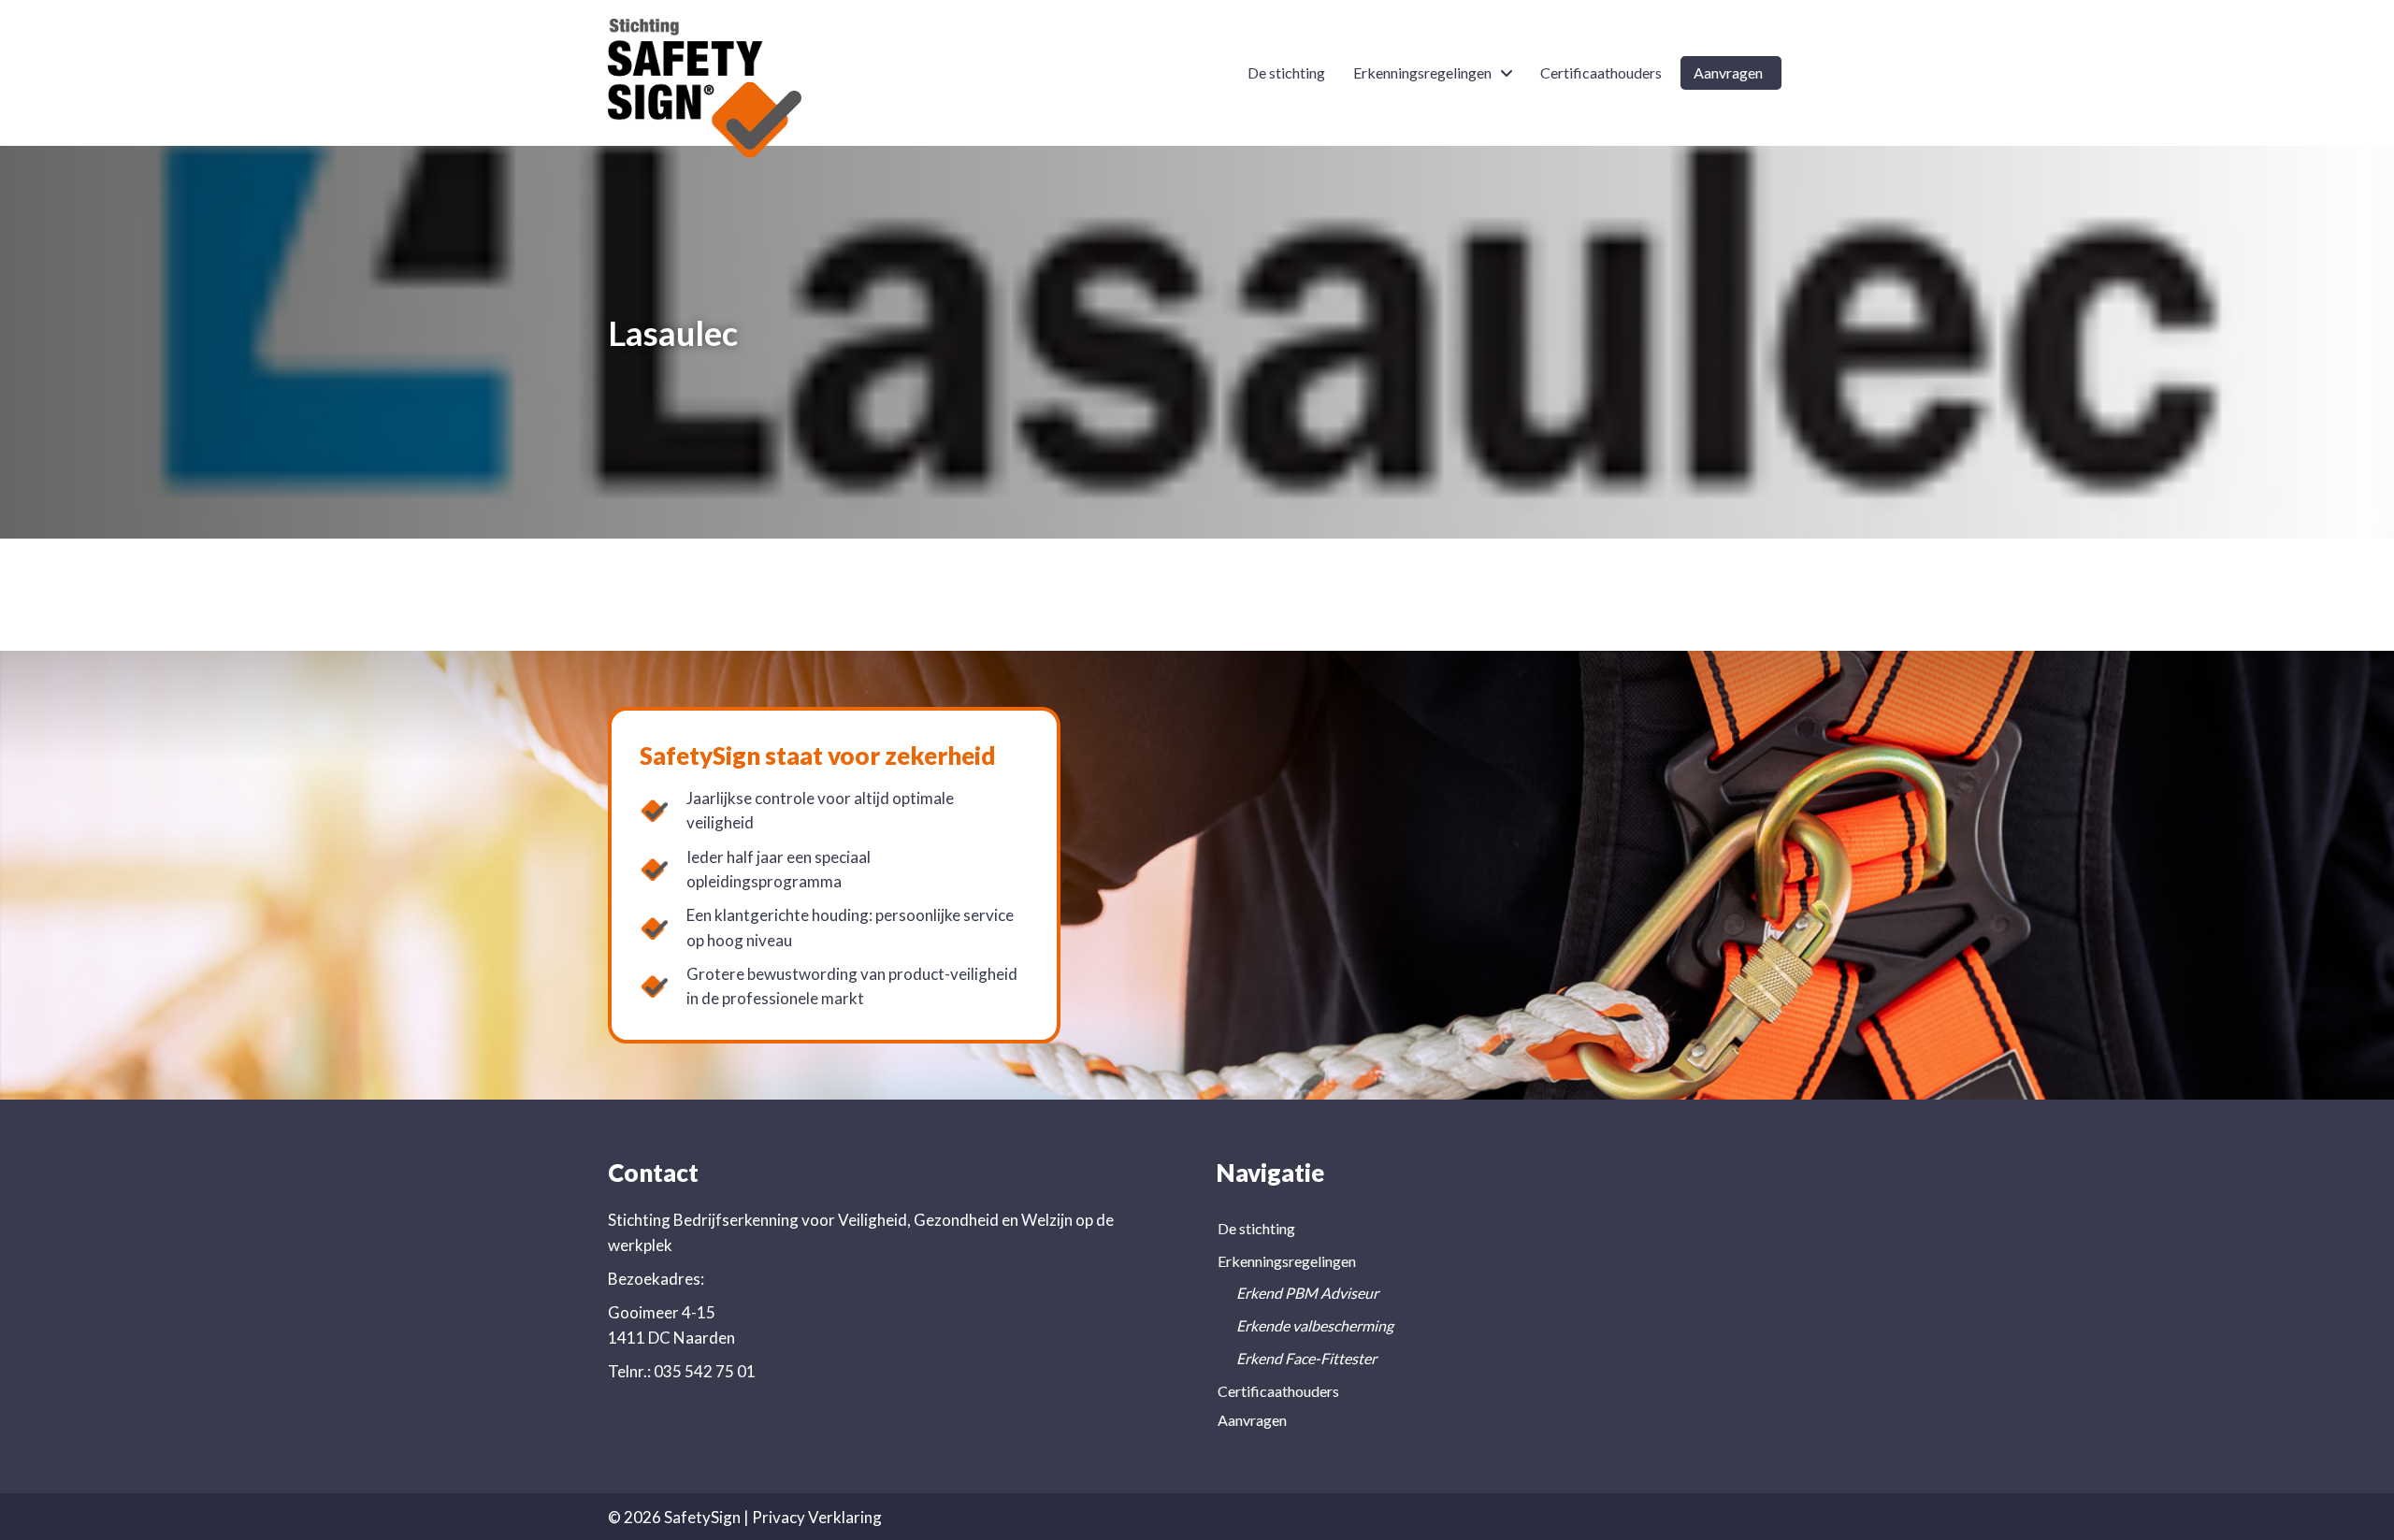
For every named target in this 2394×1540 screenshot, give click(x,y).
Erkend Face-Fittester (1306, 1358)
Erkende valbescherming (1315, 1325)
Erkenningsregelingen (1287, 1261)
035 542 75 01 (705, 1371)
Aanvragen (1252, 1420)
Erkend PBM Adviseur (1307, 1293)
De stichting (1256, 1228)
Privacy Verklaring (817, 1517)
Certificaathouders (1278, 1391)
